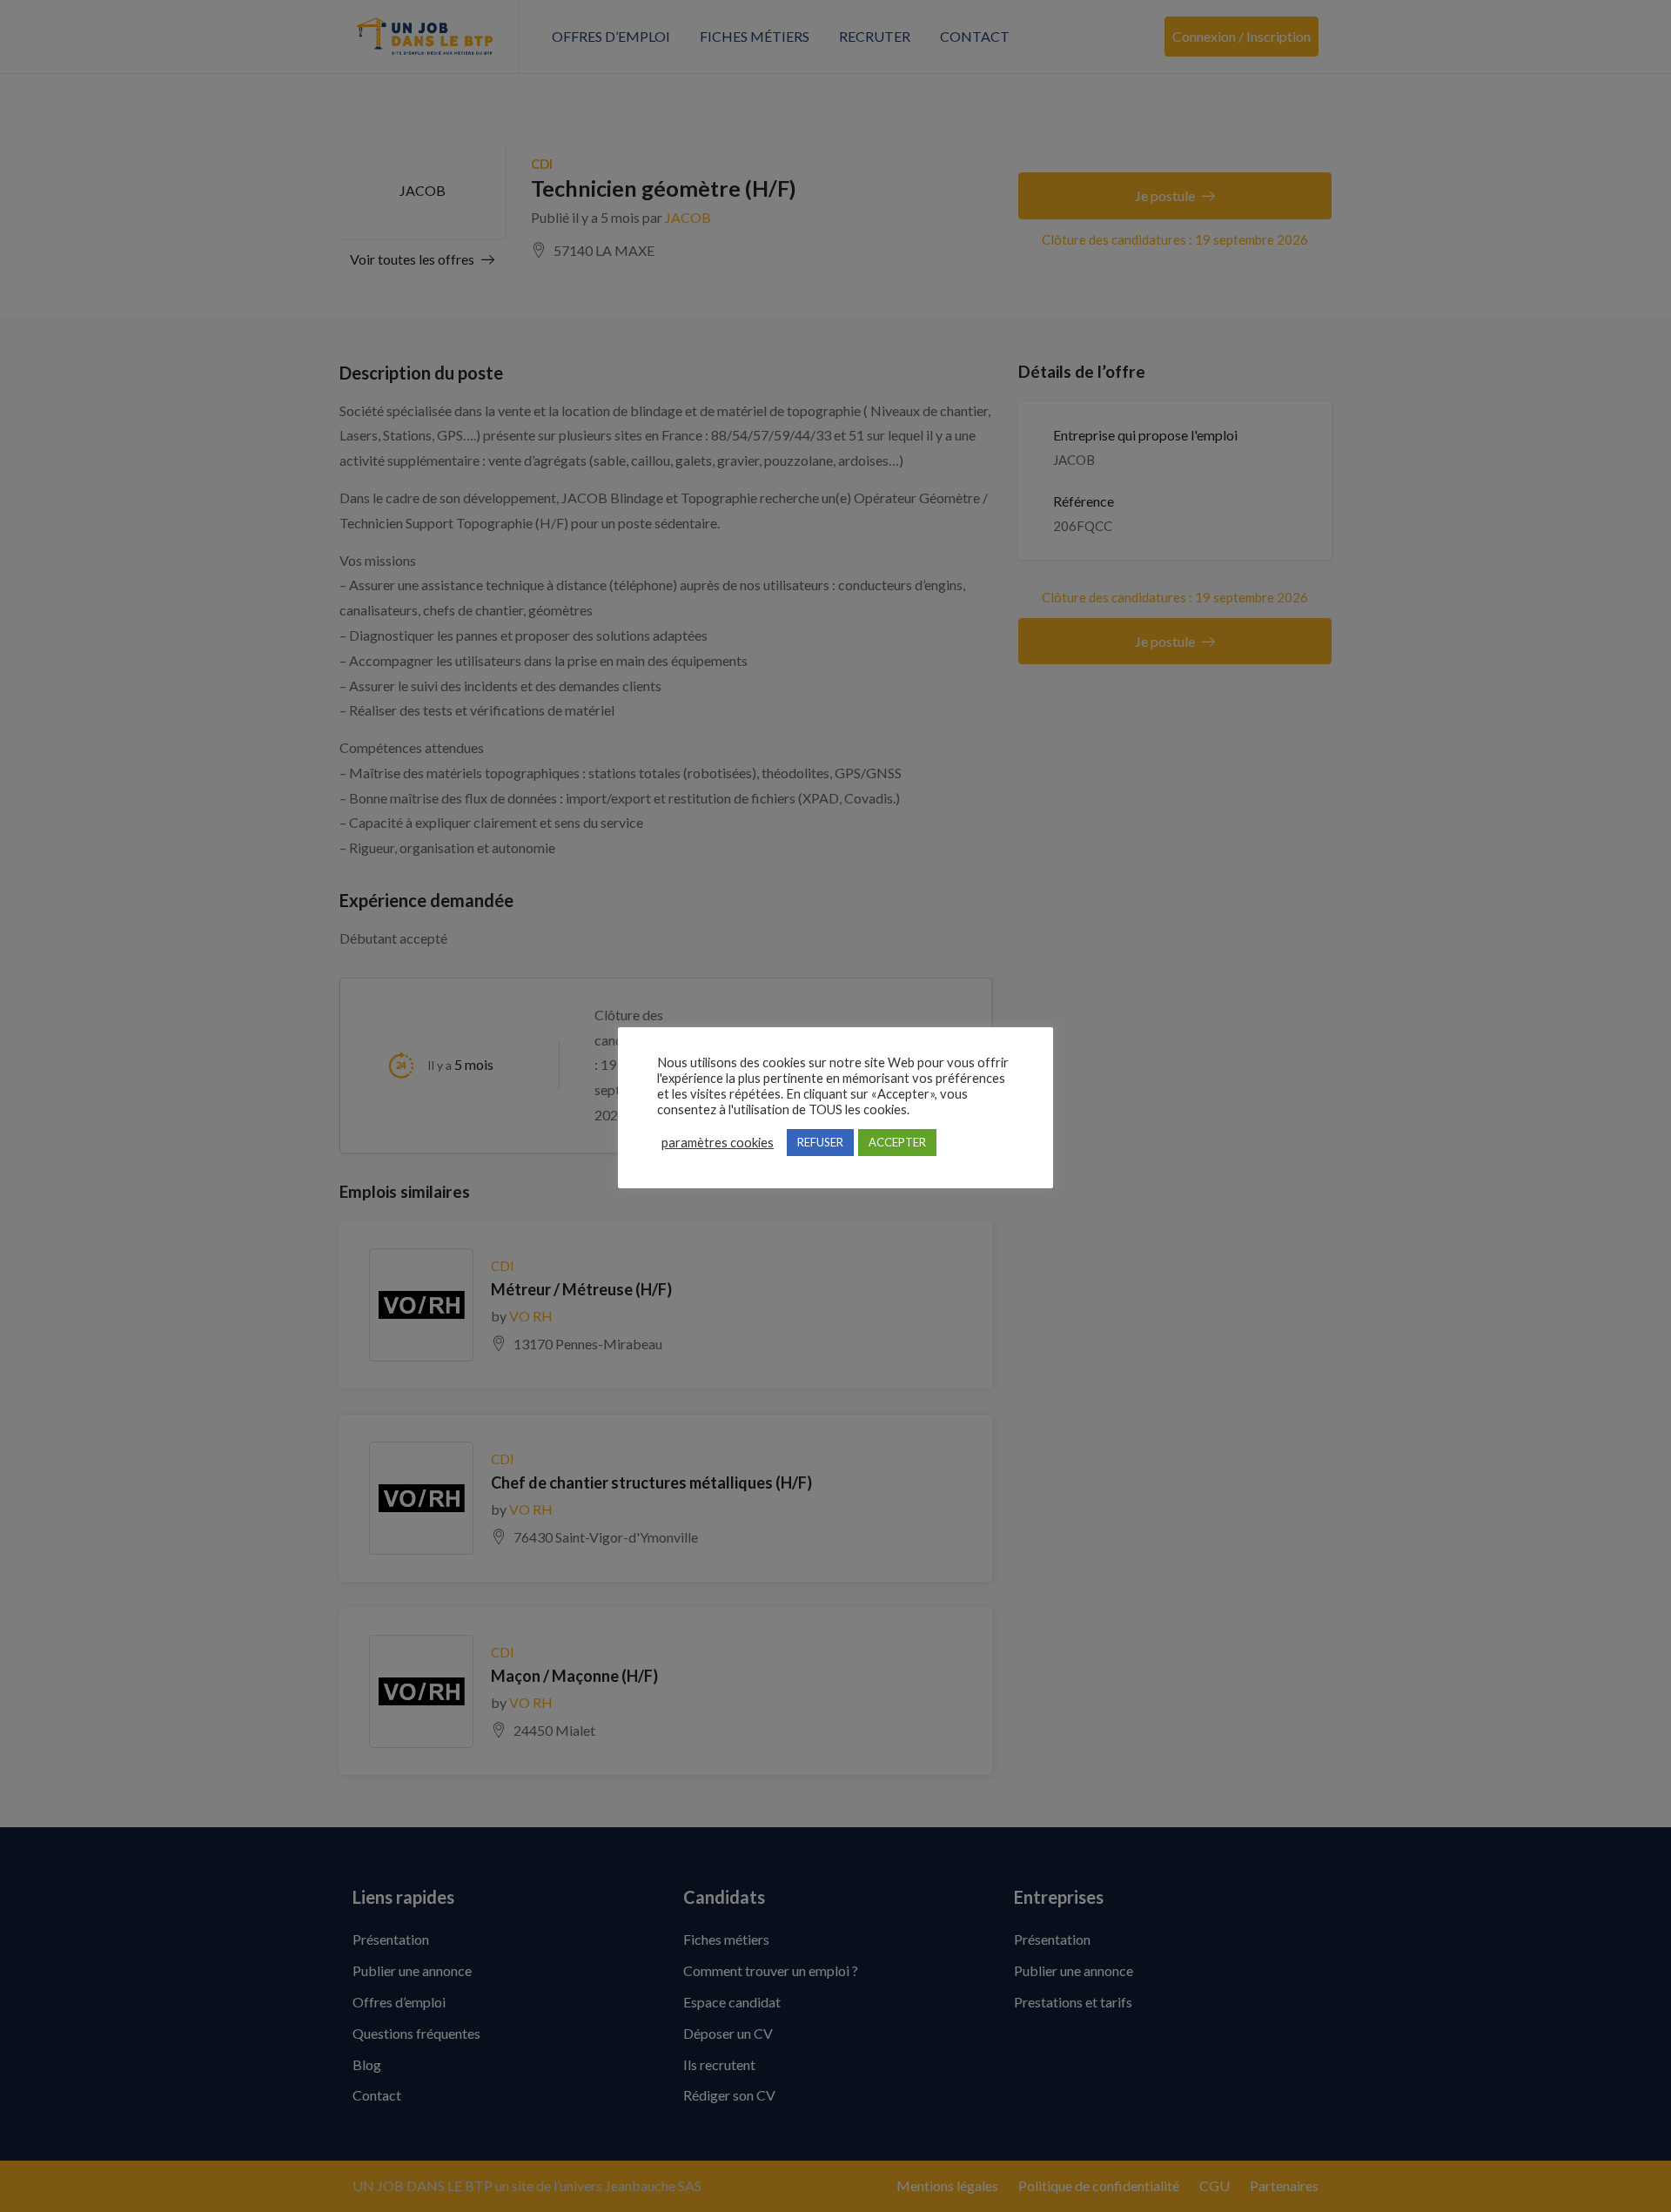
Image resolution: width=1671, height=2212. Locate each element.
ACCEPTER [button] (897, 1142)
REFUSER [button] (820, 1142)
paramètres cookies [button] (718, 1143)
